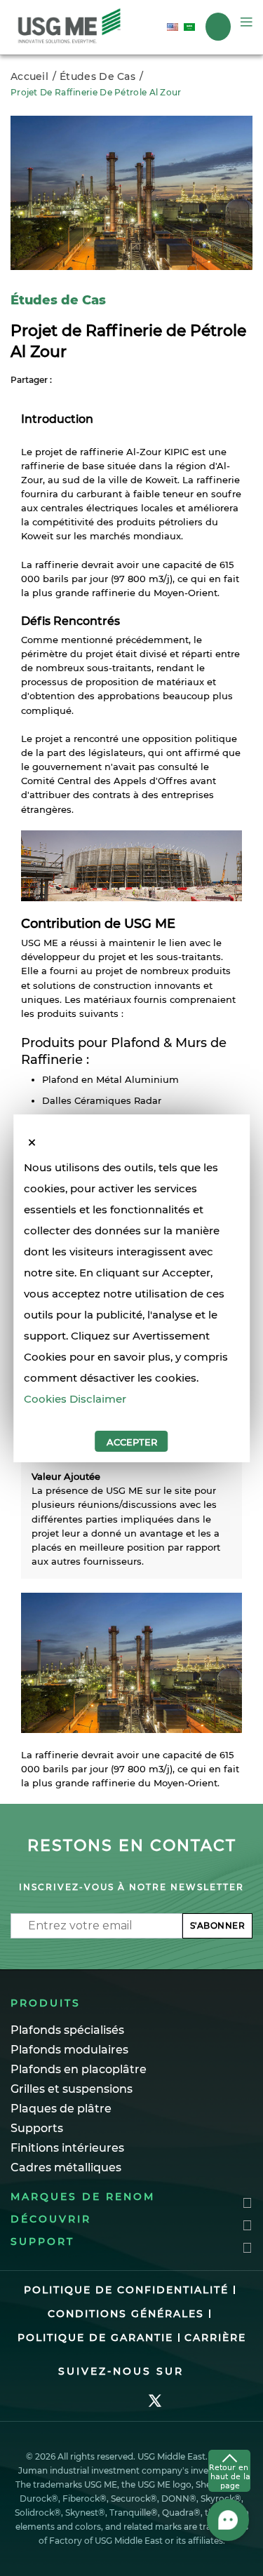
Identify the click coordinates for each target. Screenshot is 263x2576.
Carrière (215, 2338)
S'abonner (218, 1926)
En (175, 27)
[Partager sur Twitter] (77, 379)
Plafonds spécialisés (67, 2030)
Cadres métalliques (66, 2167)
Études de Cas (97, 76)
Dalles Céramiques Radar (102, 1100)
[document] (132, 1304)
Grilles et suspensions (72, 2089)
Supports (37, 2128)
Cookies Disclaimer (75, 1399)
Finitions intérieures (67, 2148)
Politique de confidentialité (126, 2290)
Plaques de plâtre (61, 2109)
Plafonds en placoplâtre (79, 2069)
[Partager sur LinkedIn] (94, 379)
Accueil (29, 76)
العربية (192, 27)
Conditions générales (126, 2314)
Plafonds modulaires (69, 2050)
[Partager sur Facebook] (60, 379)
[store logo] (69, 27)
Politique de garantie (95, 2338)
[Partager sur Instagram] (111, 379)
